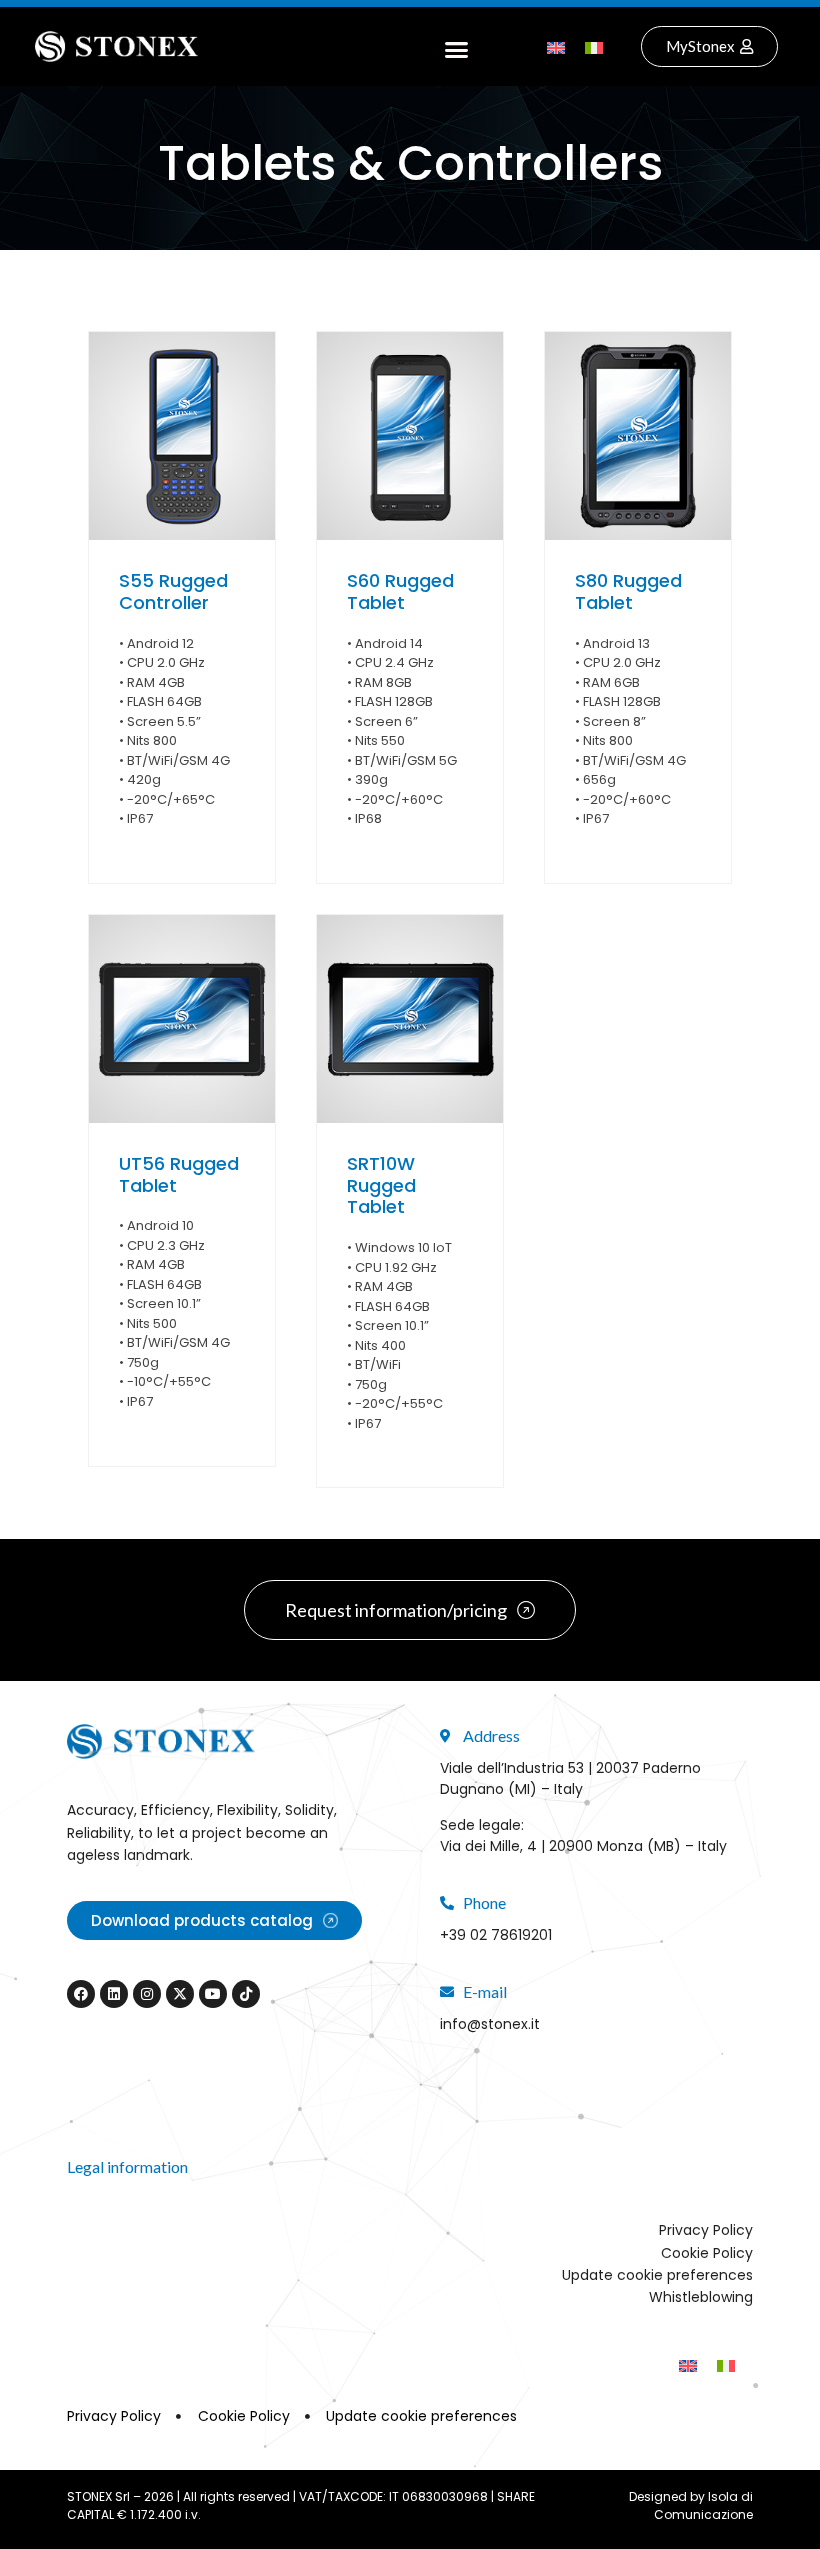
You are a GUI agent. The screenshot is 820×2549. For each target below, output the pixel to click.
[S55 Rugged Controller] (182, 436)
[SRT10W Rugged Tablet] (410, 1019)
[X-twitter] (180, 1994)
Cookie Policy (707, 2253)
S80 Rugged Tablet (628, 591)
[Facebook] (81, 1994)
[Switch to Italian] (594, 46)
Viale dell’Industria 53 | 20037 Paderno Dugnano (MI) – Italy (570, 1778)
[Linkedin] (114, 1994)
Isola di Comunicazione (703, 2505)
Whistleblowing (701, 2297)
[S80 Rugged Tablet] (638, 436)
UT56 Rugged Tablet (179, 1174)
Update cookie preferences (657, 2275)
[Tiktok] (246, 1994)
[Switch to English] (556, 46)
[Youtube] (213, 1994)
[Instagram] (147, 1994)
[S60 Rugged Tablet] (410, 436)
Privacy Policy (706, 2230)
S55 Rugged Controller (173, 591)
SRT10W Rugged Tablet (381, 1185)
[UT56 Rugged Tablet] (182, 1019)
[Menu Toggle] (456, 47)
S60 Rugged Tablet (400, 591)
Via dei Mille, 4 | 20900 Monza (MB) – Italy (583, 1846)
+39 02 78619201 (496, 1935)
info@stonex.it (490, 2024)
